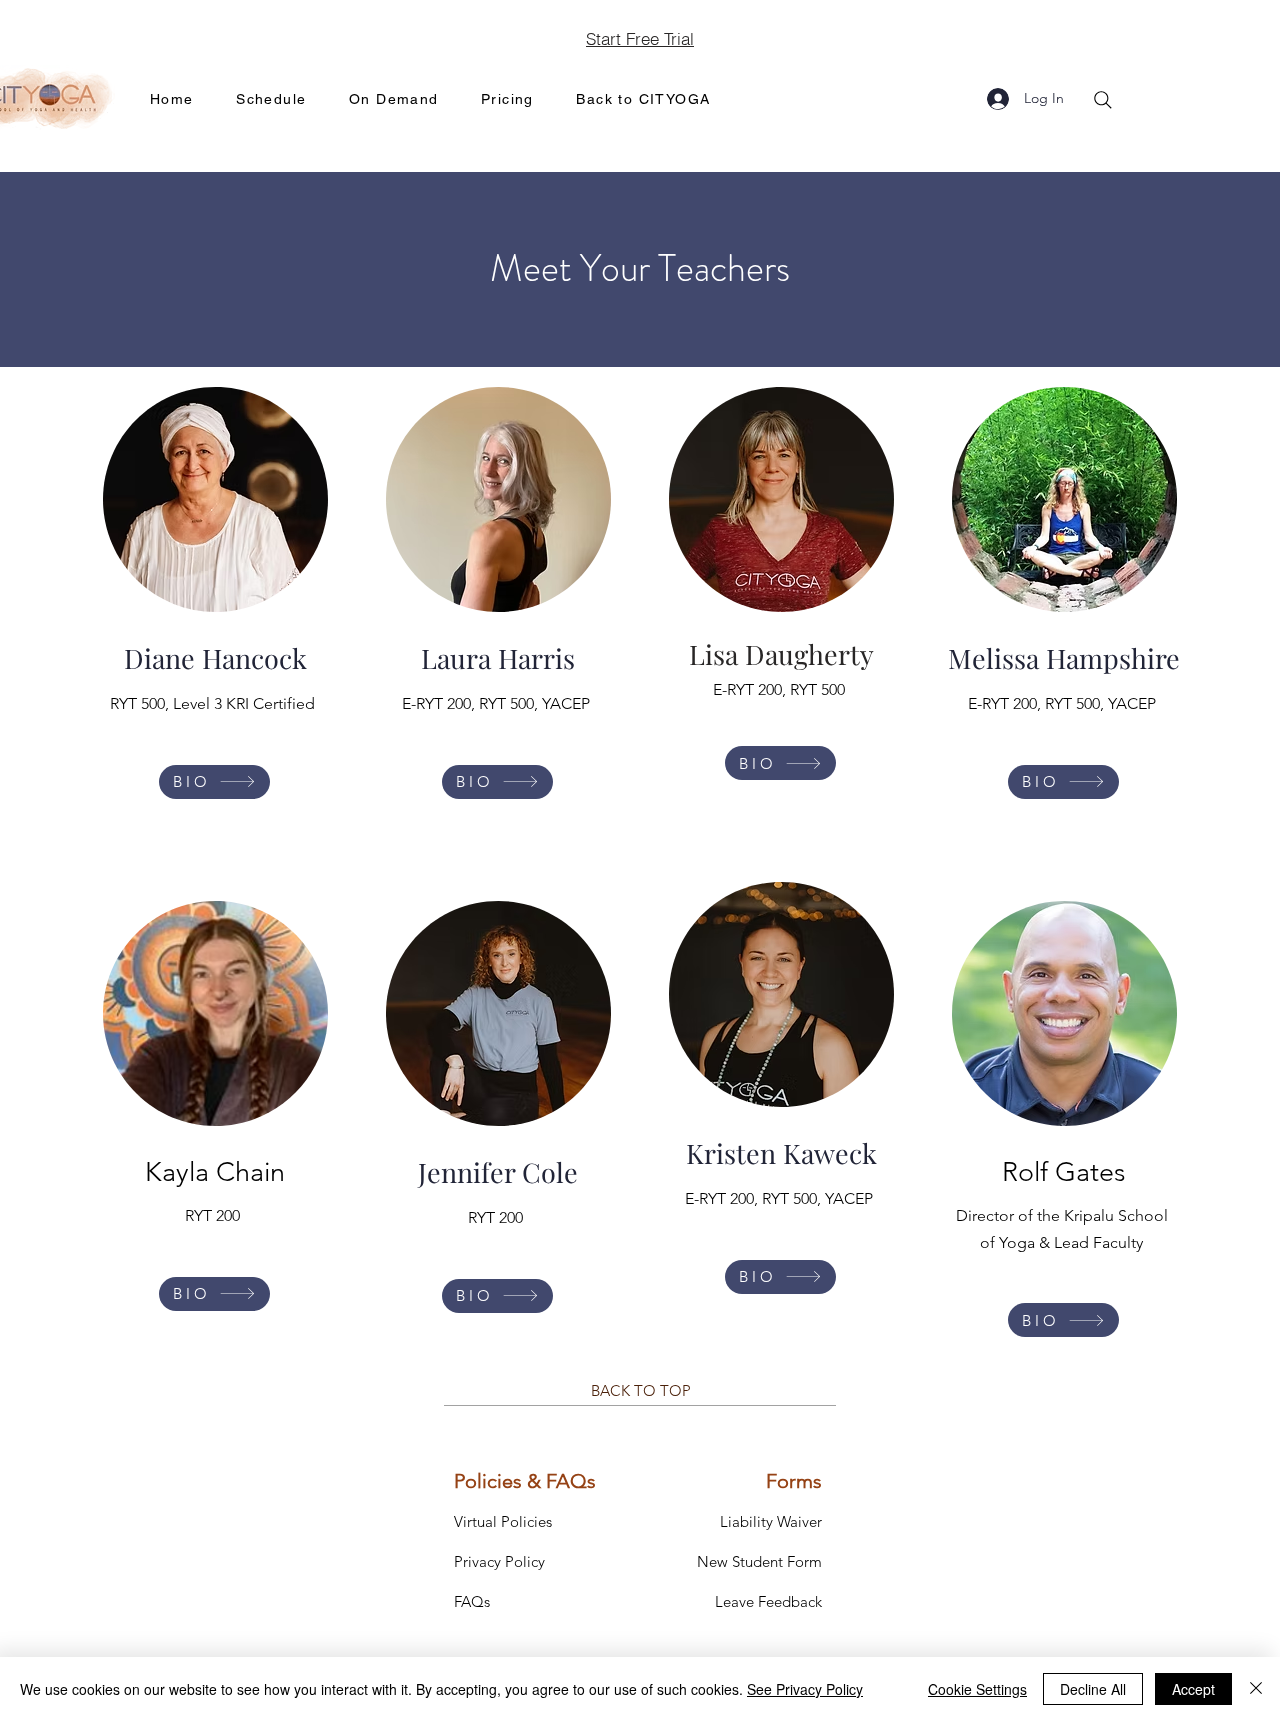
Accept (1193, 1689)
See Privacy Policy (805, 1689)
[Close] (1256, 1689)
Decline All (1093, 1689)
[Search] (1103, 100)
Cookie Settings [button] (977, 1689)
